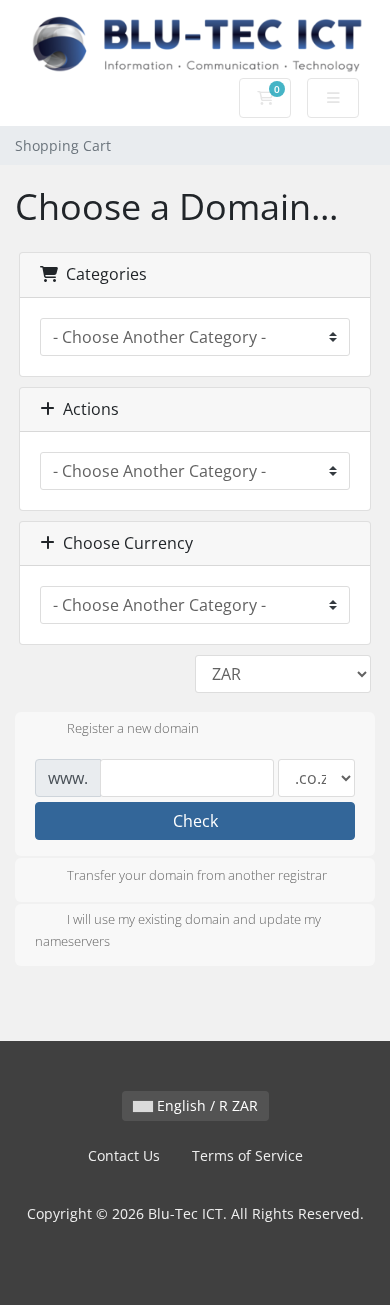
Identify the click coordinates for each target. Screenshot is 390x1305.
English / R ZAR (205, 1105)
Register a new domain (133, 729)
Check (195, 821)
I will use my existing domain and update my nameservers (178, 930)
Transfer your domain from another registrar (197, 875)
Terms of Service (247, 1155)
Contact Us (124, 1155)
